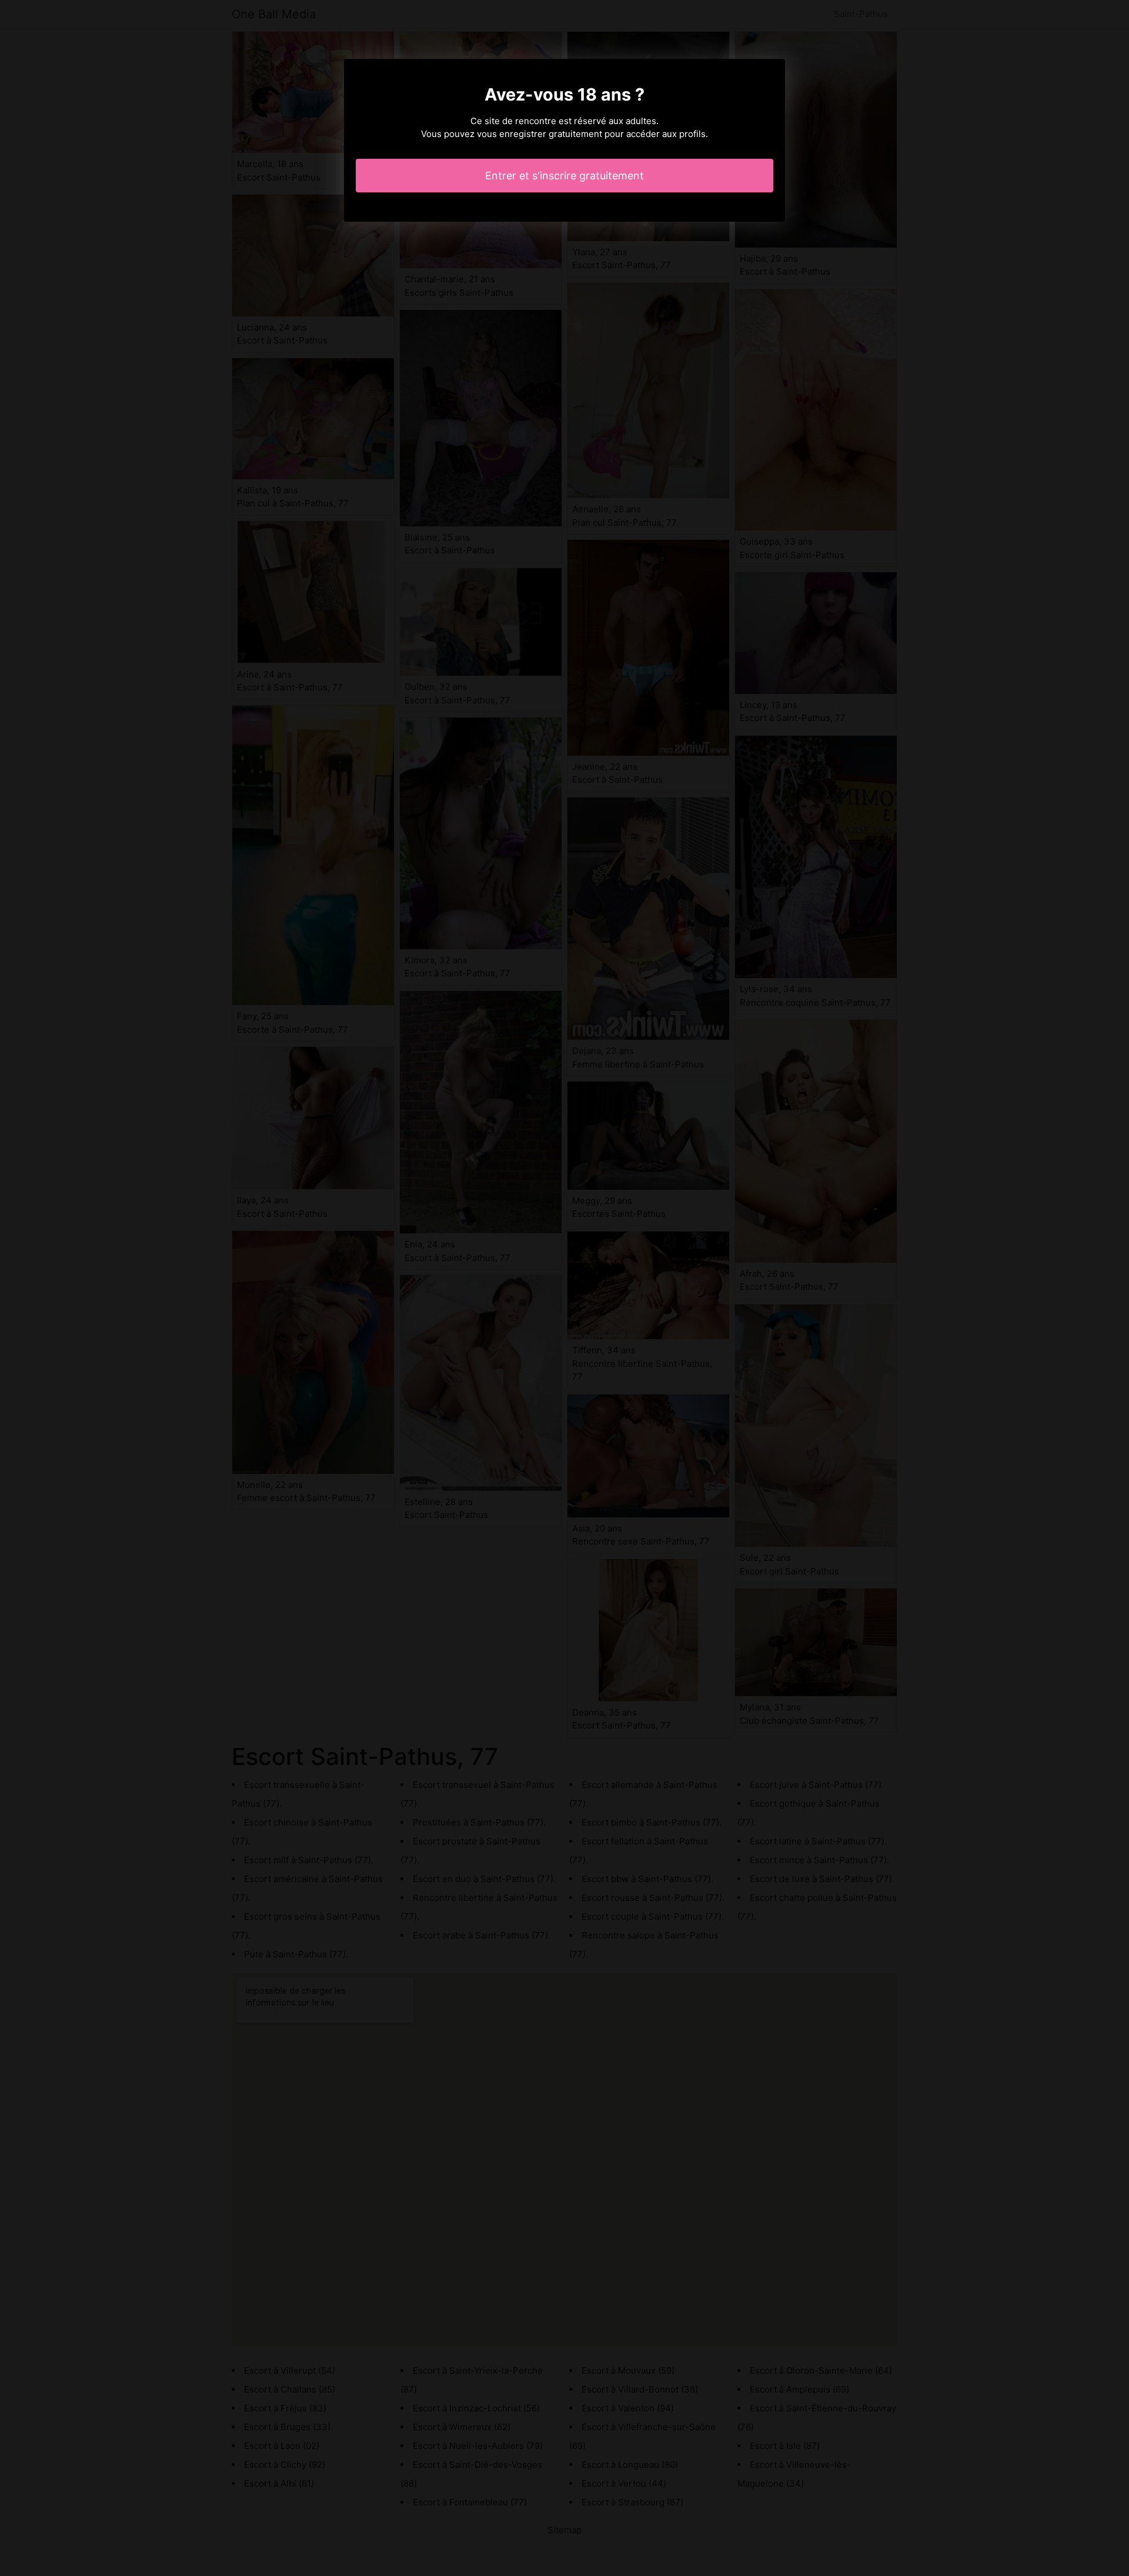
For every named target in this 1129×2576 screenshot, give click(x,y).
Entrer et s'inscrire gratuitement (564, 176)
